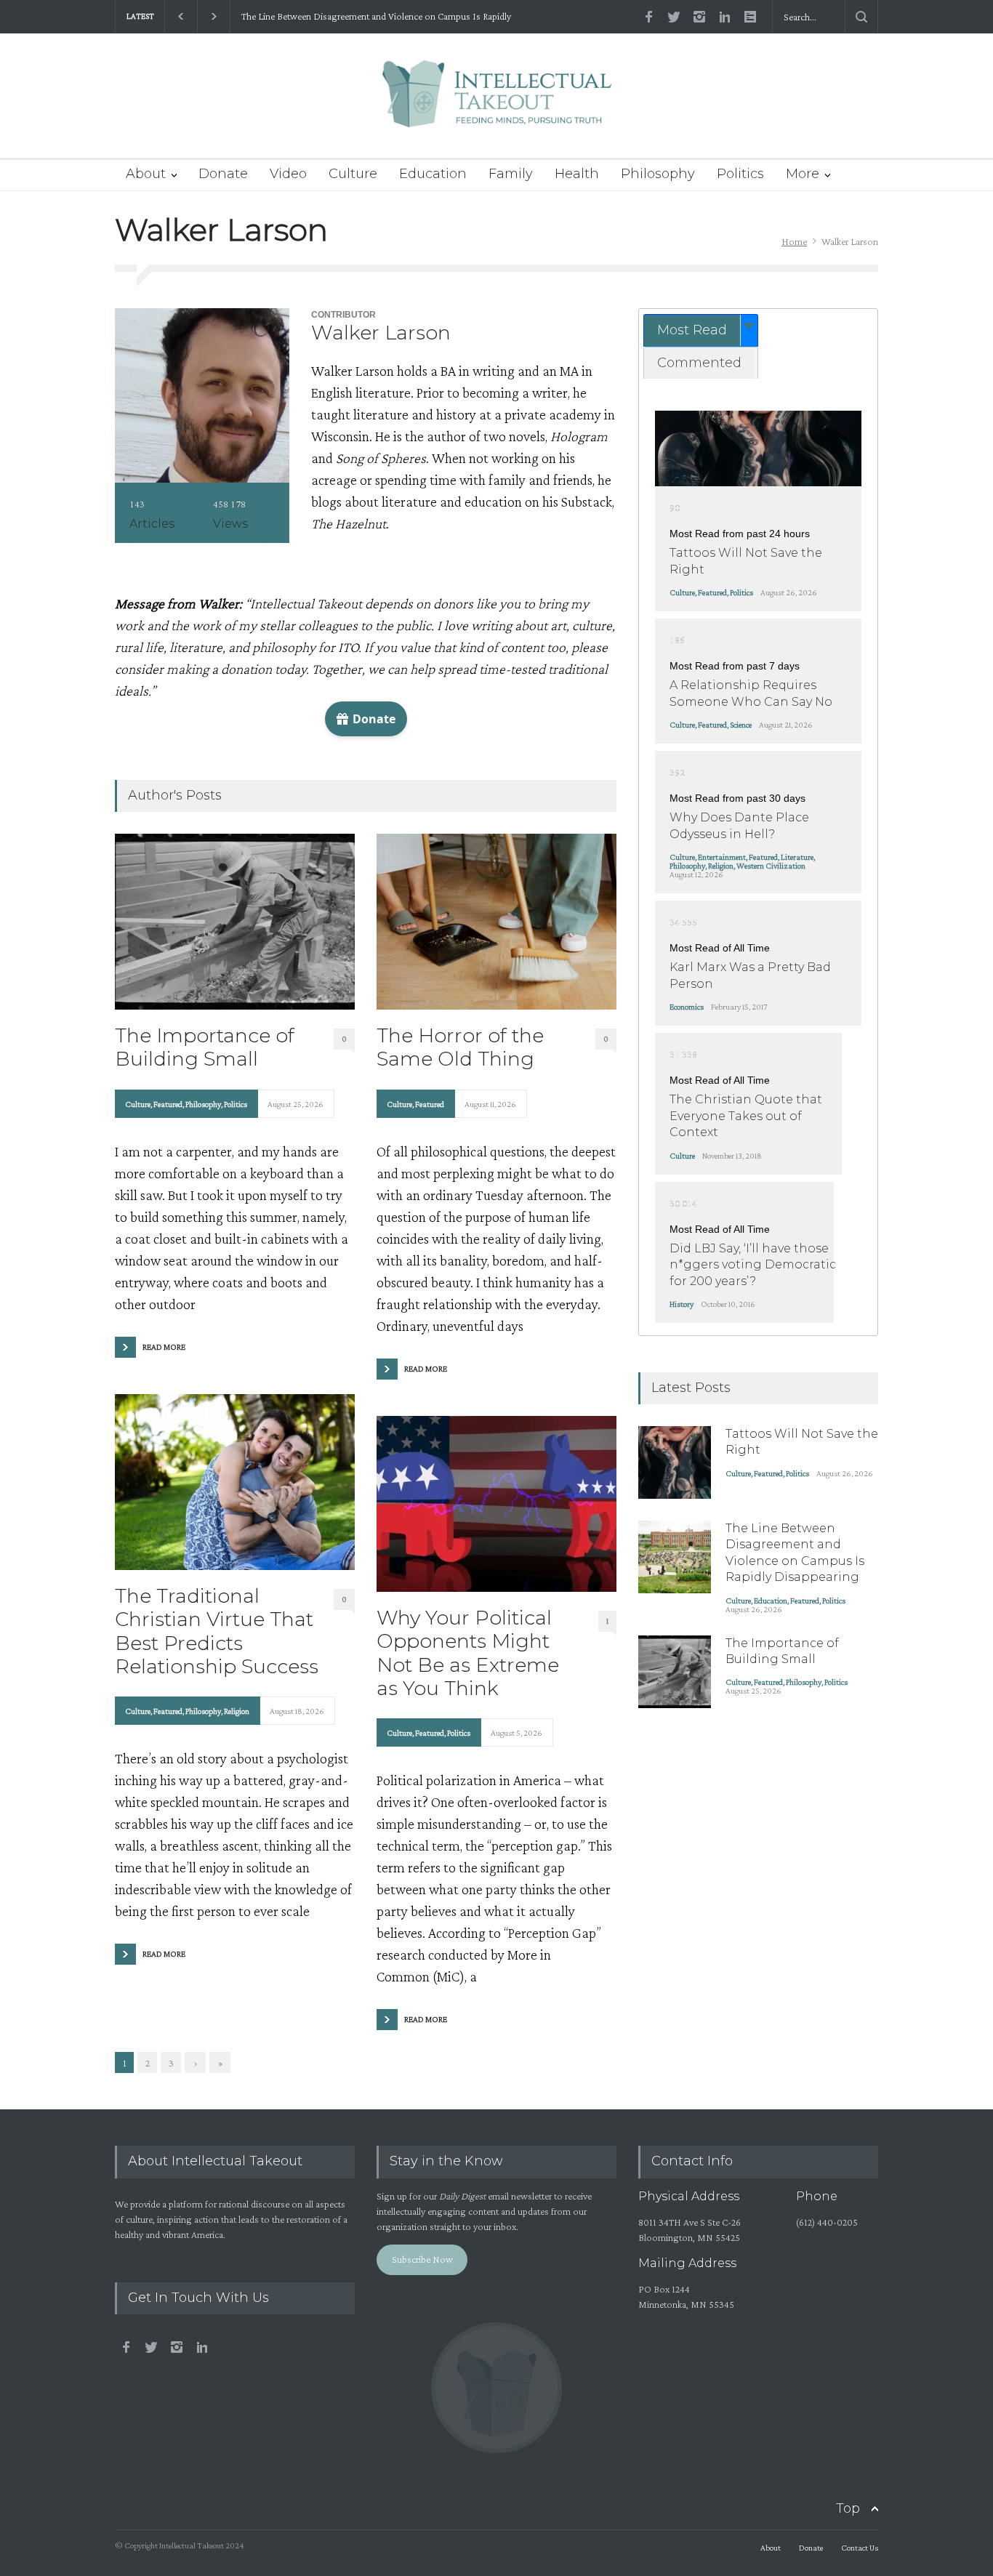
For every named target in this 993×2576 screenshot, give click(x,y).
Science (741, 725)
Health (577, 174)
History (682, 1304)
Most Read (692, 330)
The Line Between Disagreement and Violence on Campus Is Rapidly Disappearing (376, 17)
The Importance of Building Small (205, 1047)
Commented (699, 363)
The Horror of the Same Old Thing (460, 1047)
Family (511, 174)
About (146, 174)
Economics (687, 1007)
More (803, 174)
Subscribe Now (422, 2259)
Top (848, 2508)
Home (794, 241)
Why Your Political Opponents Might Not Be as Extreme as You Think (468, 1653)
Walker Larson (381, 333)
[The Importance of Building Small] (235, 922)
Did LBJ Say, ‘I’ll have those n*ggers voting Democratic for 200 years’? (753, 1265)
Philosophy (658, 174)
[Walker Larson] (202, 395)
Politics (740, 174)
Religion (237, 1711)
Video (288, 174)
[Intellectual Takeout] (497, 104)
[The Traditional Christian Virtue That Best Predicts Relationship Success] (235, 1482)
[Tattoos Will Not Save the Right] (758, 448)
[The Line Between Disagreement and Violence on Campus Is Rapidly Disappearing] (675, 1557)
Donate (223, 174)
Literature (797, 857)
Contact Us (860, 2548)
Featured (168, 1104)
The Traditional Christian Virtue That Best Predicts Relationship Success (217, 1631)
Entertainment (722, 857)
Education (433, 174)
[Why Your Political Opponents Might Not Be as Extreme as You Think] (496, 1504)
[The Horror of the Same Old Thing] (496, 922)
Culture (353, 174)
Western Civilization (771, 866)
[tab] (701, 330)
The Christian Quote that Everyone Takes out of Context (746, 1116)
